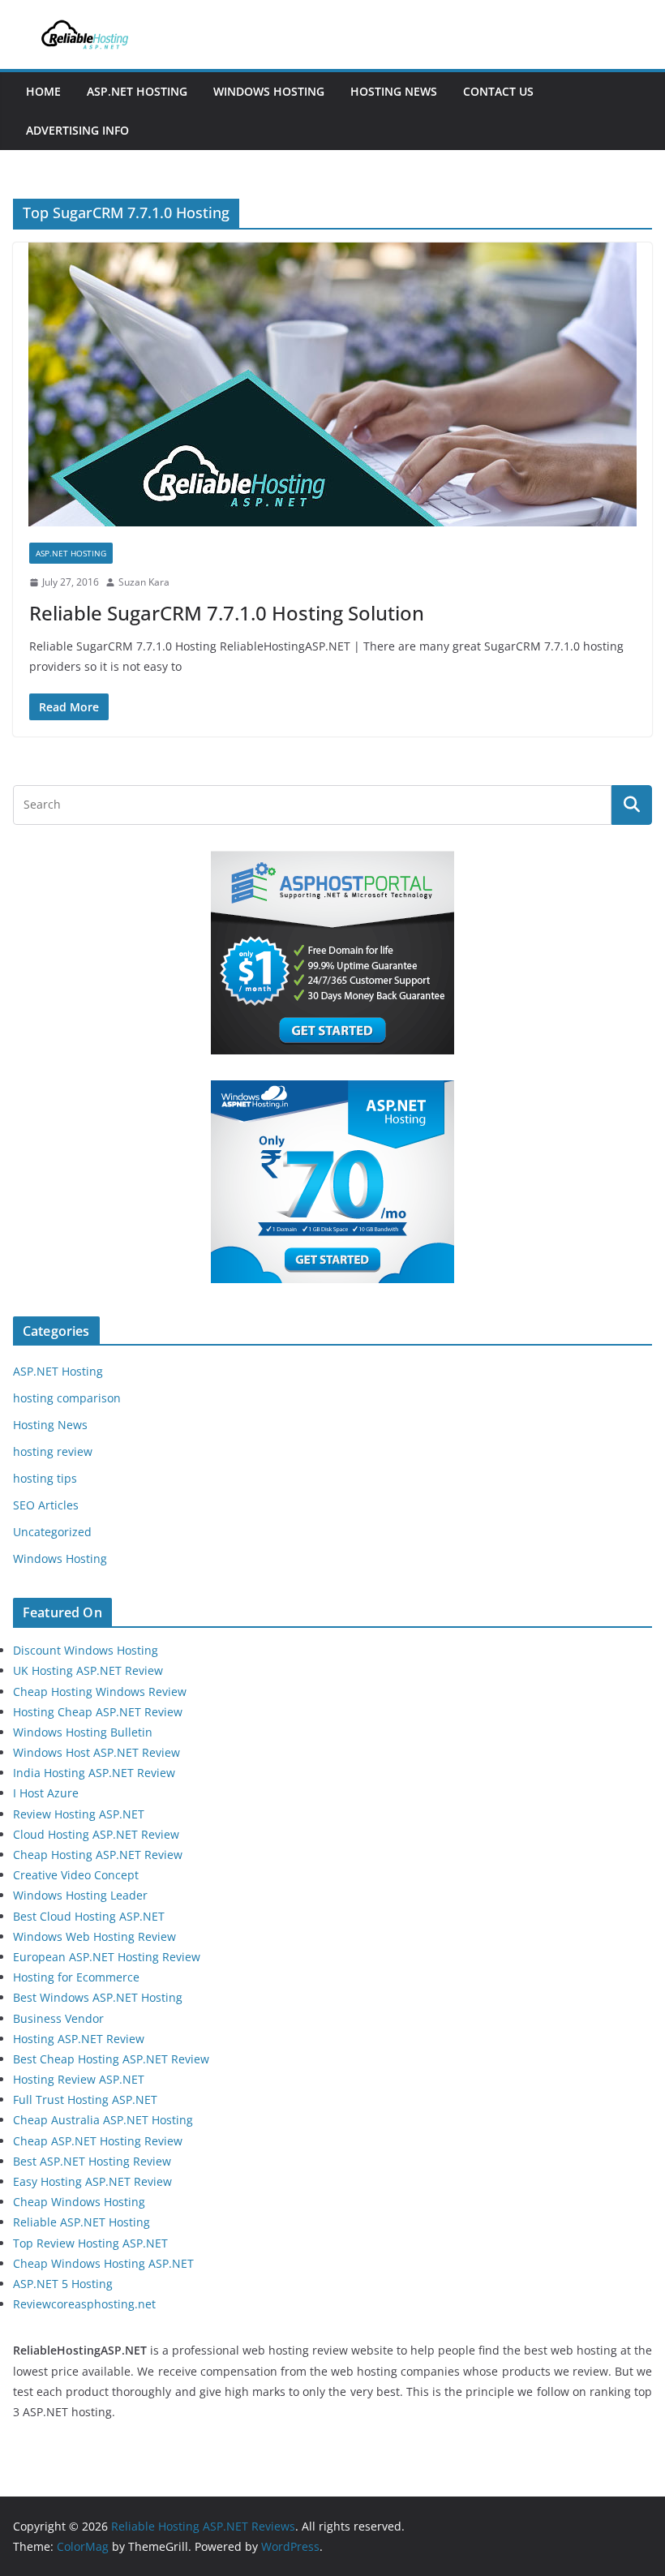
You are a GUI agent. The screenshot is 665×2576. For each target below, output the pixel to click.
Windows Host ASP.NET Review (97, 1752)
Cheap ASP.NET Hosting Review (98, 2141)
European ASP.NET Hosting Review (107, 1957)
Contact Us (498, 91)
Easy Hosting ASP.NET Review (92, 2181)
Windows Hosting (269, 91)
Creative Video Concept (76, 1875)
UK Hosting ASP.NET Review (88, 1670)
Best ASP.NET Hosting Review (92, 2161)
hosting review (53, 1451)
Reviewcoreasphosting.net (84, 2304)
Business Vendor (58, 2018)
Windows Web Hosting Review (94, 1936)
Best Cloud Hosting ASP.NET (89, 1916)
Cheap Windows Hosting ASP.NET (103, 2263)
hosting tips (45, 1478)
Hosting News (394, 91)
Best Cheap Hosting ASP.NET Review (111, 2059)
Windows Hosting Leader (80, 1895)
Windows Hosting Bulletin (83, 1732)
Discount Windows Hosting (86, 1650)
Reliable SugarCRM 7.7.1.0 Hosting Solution (227, 613)
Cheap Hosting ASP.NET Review (98, 1855)
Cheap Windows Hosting (79, 2202)
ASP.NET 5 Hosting (63, 2284)
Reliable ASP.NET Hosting (82, 2222)
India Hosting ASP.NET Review (94, 1773)
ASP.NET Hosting (137, 91)
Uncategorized (52, 1532)
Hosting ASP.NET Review (79, 2039)
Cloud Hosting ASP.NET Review (96, 1834)
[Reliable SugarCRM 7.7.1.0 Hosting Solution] (332, 384)
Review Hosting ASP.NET (79, 1814)
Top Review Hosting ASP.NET (90, 2243)
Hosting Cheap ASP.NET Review (98, 1712)
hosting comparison (67, 1398)
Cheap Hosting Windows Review (100, 1692)
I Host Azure (46, 1793)
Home (43, 91)
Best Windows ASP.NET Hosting (98, 1997)
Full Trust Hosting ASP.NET (85, 2099)
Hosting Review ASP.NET (79, 2079)
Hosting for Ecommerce (76, 1977)
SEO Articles (46, 1505)
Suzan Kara (144, 582)
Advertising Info (77, 130)
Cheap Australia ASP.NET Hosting (103, 2120)
